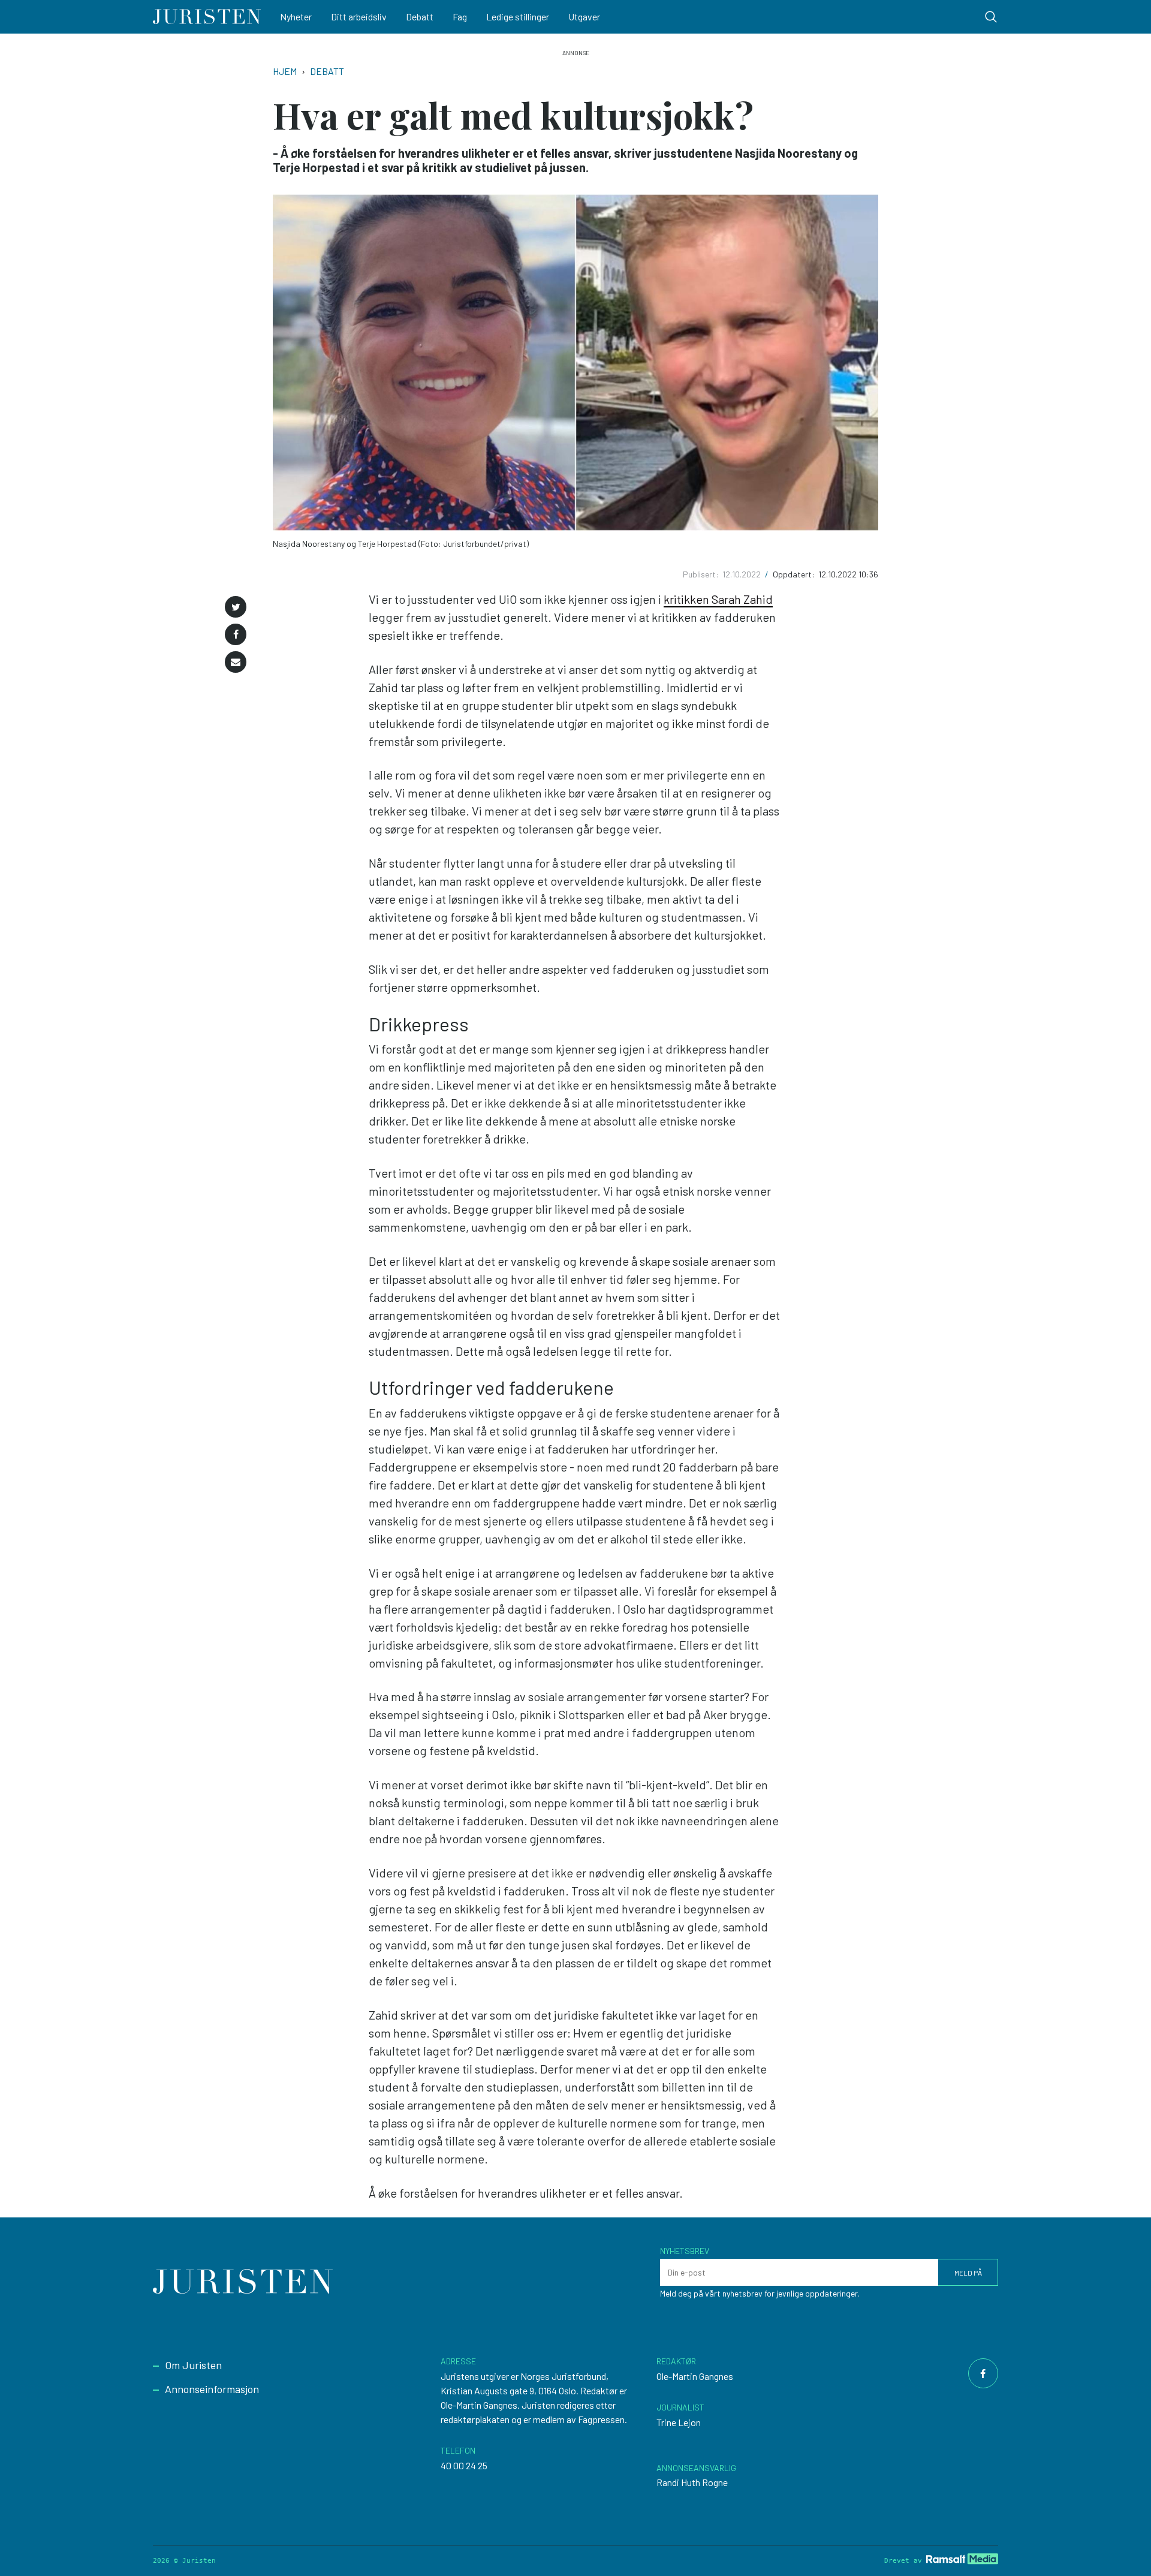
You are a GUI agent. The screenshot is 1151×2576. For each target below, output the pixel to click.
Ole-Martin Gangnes (695, 2376)
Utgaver (584, 16)
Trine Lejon (679, 2422)
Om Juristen (193, 2365)
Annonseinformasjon (212, 2389)
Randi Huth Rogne (692, 2482)
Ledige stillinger (518, 16)
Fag (460, 16)
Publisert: (702, 574)
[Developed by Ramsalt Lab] (962, 2559)
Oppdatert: (795, 574)
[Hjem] (207, 17)
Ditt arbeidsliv (359, 16)
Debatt (420, 16)
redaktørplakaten (475, 2419)
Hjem (285, 71)
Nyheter (296, 16)
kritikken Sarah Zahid (718, 599)
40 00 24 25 (464, 2465)
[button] (236, 607)
